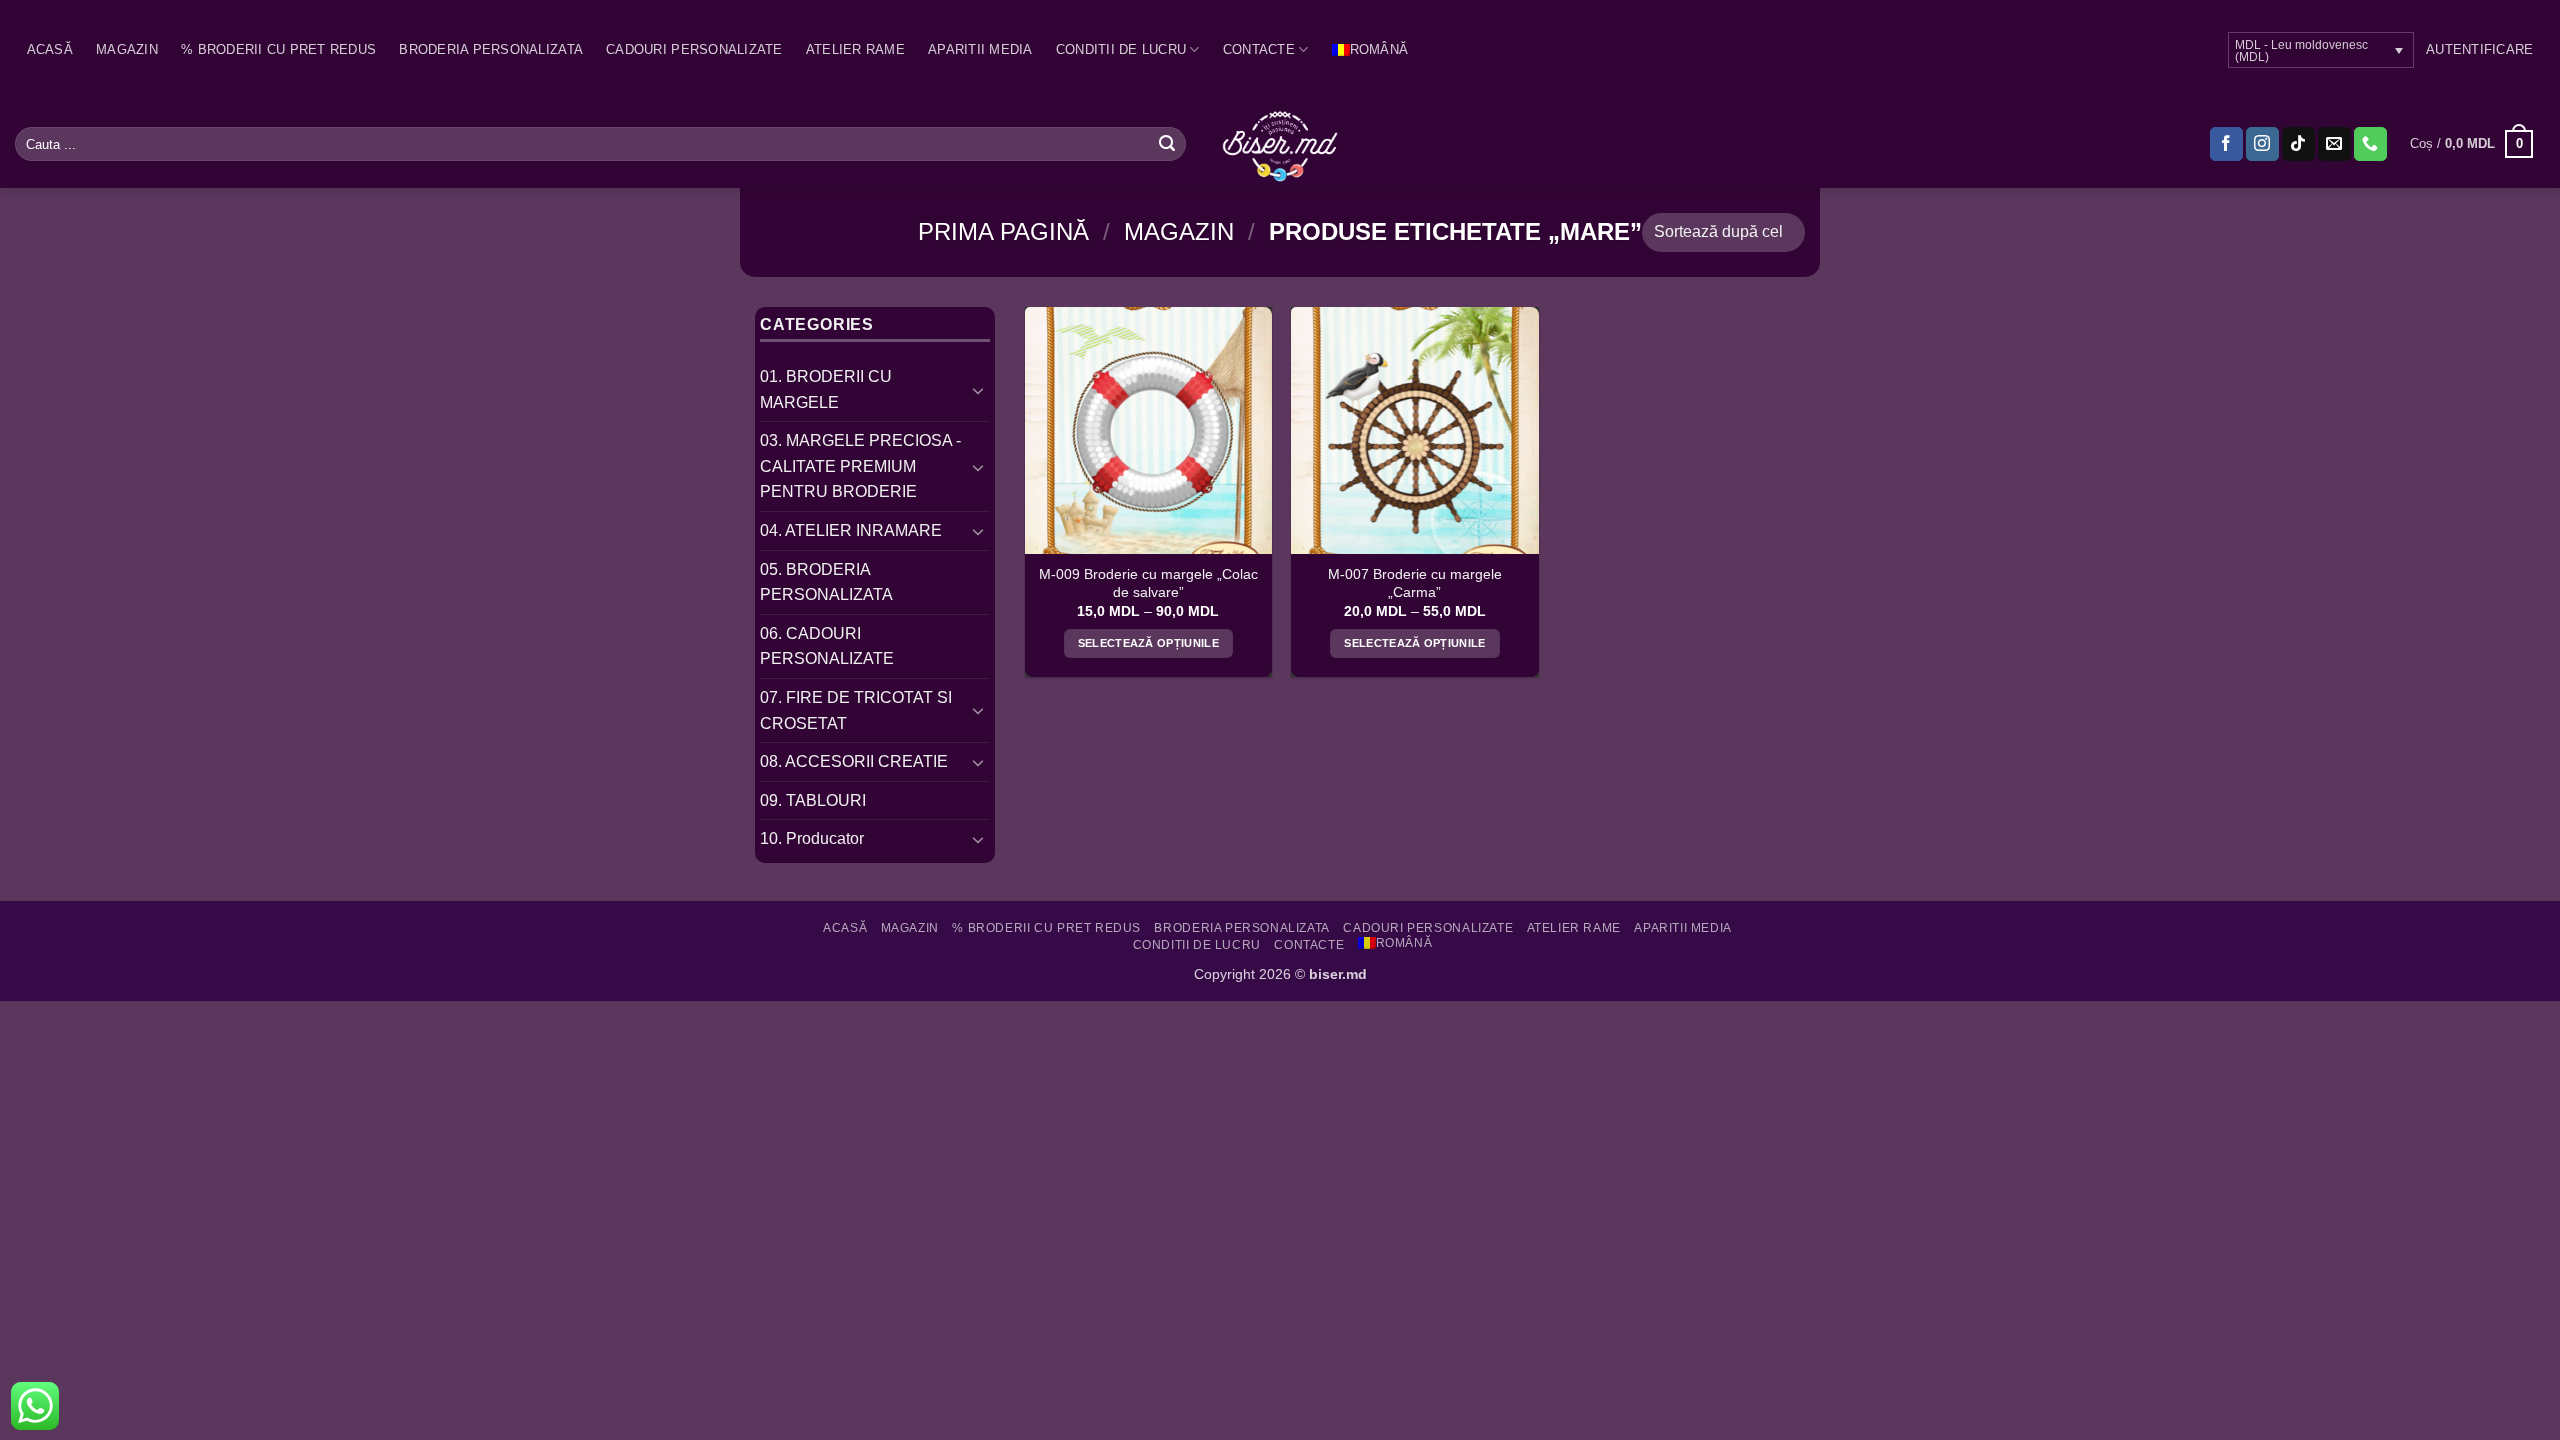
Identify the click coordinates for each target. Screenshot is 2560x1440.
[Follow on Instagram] (2262, 144)
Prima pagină (1003, 231)
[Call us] (2370, 144)
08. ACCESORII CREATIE (854, 761)
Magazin (127, 49)
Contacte (1259, 49)
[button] (2479, 50)
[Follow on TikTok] (2298, 144)
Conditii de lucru (1121, 49)
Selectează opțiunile (1149, 643)
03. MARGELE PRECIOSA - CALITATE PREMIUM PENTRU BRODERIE (860, 466)
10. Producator (812, 838)
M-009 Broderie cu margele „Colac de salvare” (1148, 583)
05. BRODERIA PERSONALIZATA (826, 582)
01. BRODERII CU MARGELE (826, 389)
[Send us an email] (2334, 144)
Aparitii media (980, 49)
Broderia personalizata (491, 49)
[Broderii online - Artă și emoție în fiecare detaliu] (1280, 144)
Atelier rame (855, 49)
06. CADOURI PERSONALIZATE (827, 646)
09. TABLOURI (813, 800)
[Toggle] (978, 390)
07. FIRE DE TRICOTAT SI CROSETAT (856, 710)
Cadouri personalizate (694, 49)
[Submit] (1167, 144)
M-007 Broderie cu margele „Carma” (1415, 583)
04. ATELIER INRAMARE (851, 530)
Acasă (50, 49)
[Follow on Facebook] (2226, 144)
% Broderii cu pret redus (278, 49)
